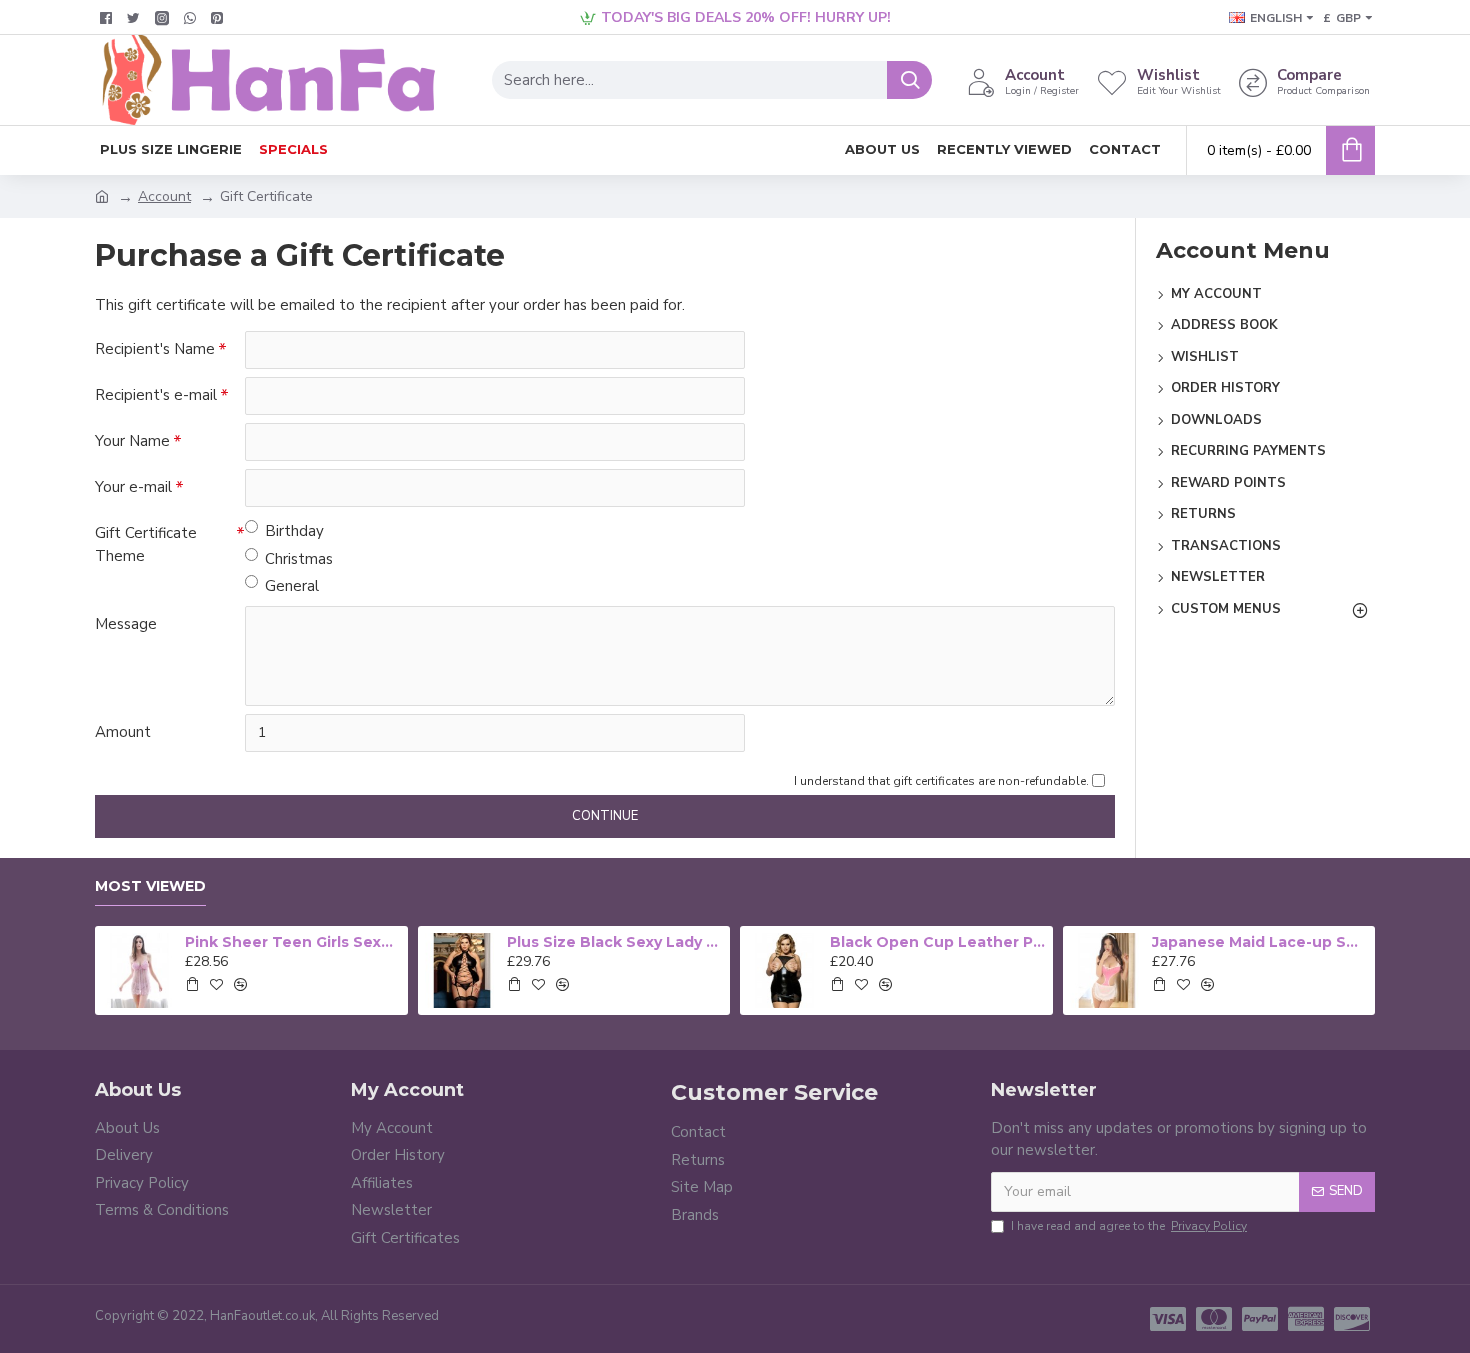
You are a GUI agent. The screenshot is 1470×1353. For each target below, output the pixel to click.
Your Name (132, 441)
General (292, 586)
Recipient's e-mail (156, 395)
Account (164, 196)
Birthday (294, 531)
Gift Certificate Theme (146, 544)
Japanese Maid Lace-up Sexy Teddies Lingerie (1260, 942)
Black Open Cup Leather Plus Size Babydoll (938, 942)
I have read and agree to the (1129, 1226)
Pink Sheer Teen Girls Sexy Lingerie (293, 942)
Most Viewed (150, 886)
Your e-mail (133, 487)
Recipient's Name (155, 349)
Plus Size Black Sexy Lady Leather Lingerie (615, 942)
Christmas (299, 559)
